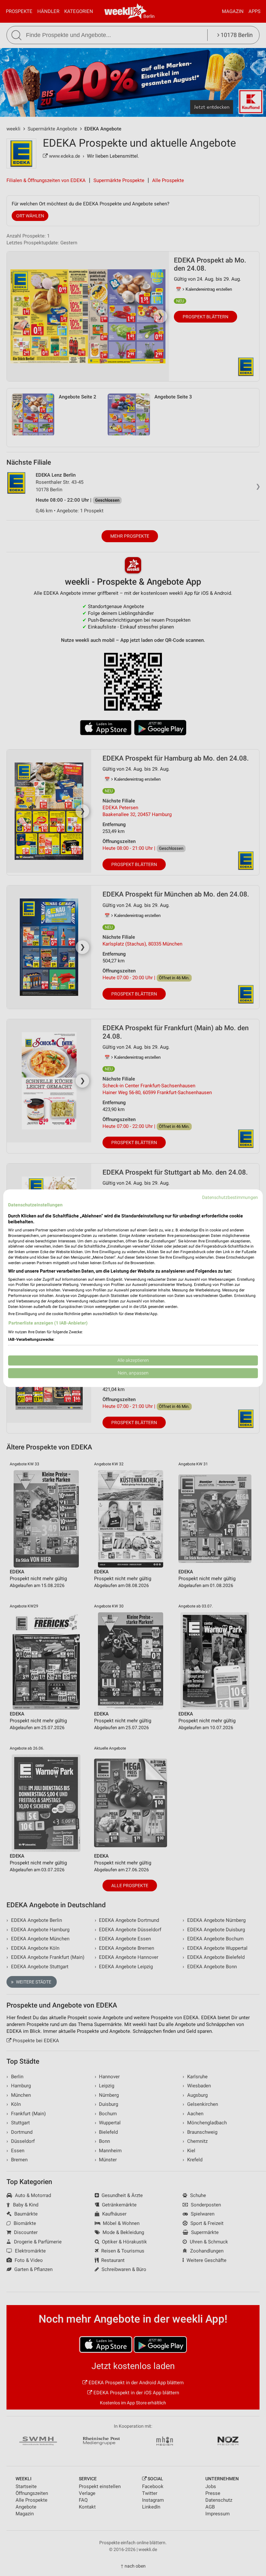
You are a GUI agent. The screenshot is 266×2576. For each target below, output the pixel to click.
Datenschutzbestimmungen (230, 1197)
